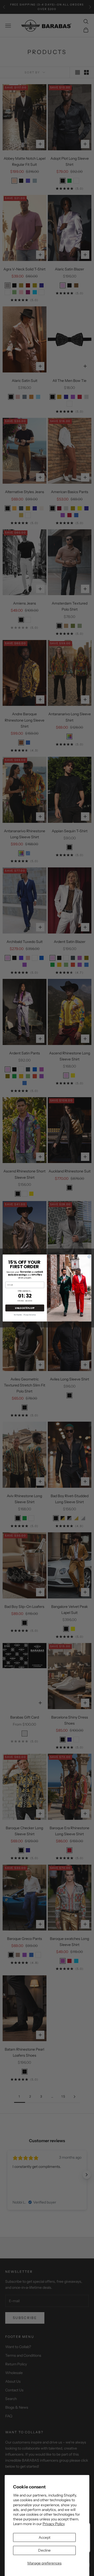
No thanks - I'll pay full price (25, 1315)
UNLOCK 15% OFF (25, 1308)
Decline (44, 2550)
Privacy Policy (54, 2524)
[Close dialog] (89, 1257)
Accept (45, 2537)
